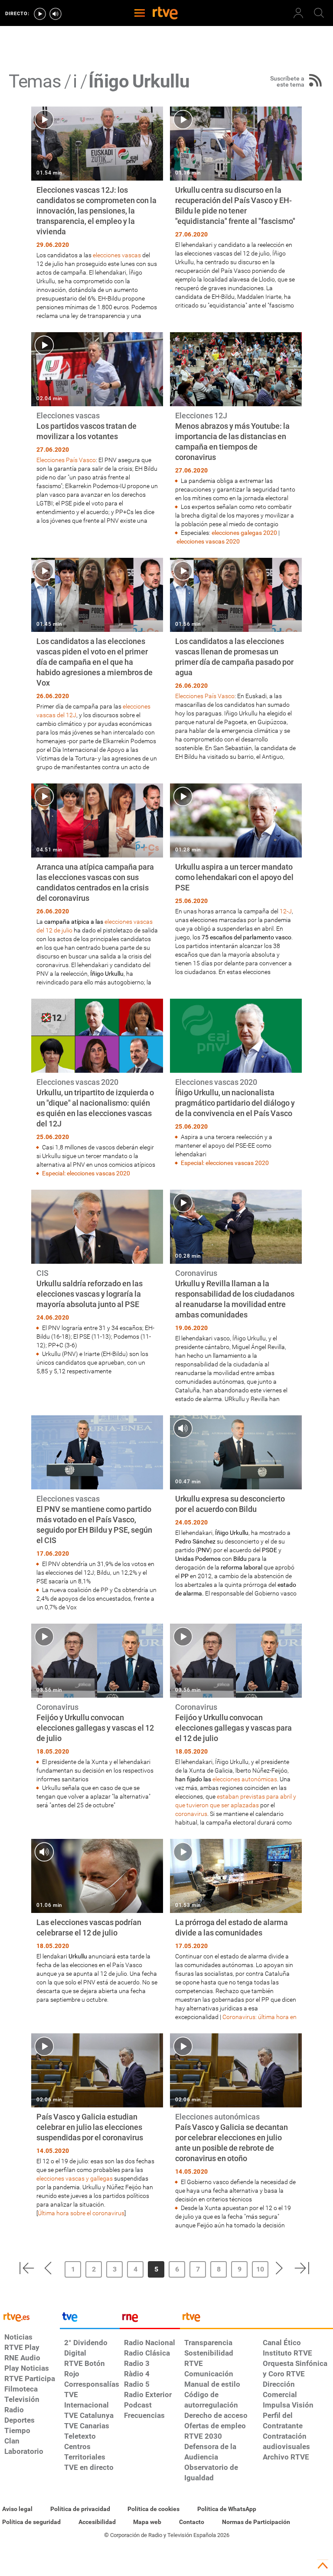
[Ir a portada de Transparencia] (256, 2319)
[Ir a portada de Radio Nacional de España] (150, 2319)
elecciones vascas (117, 255)
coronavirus (191, 1814)
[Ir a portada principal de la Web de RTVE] (30, 2316)
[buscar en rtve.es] (319, 13)
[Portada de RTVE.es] (165, 14)
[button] (26, 2268)
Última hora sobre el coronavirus (81, 2213)
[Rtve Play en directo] (40, 14)
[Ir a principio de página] (323, 2566)
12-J (286, 911)
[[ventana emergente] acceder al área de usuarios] (298, 13)
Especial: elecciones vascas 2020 (86, 1173)
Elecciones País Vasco (66, 460)
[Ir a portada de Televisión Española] (90, 2319)
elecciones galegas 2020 (244, 533)
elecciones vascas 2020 (208, 541)
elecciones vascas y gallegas (75, 2178)
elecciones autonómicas (245, 1779)
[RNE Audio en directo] (55, 14)
